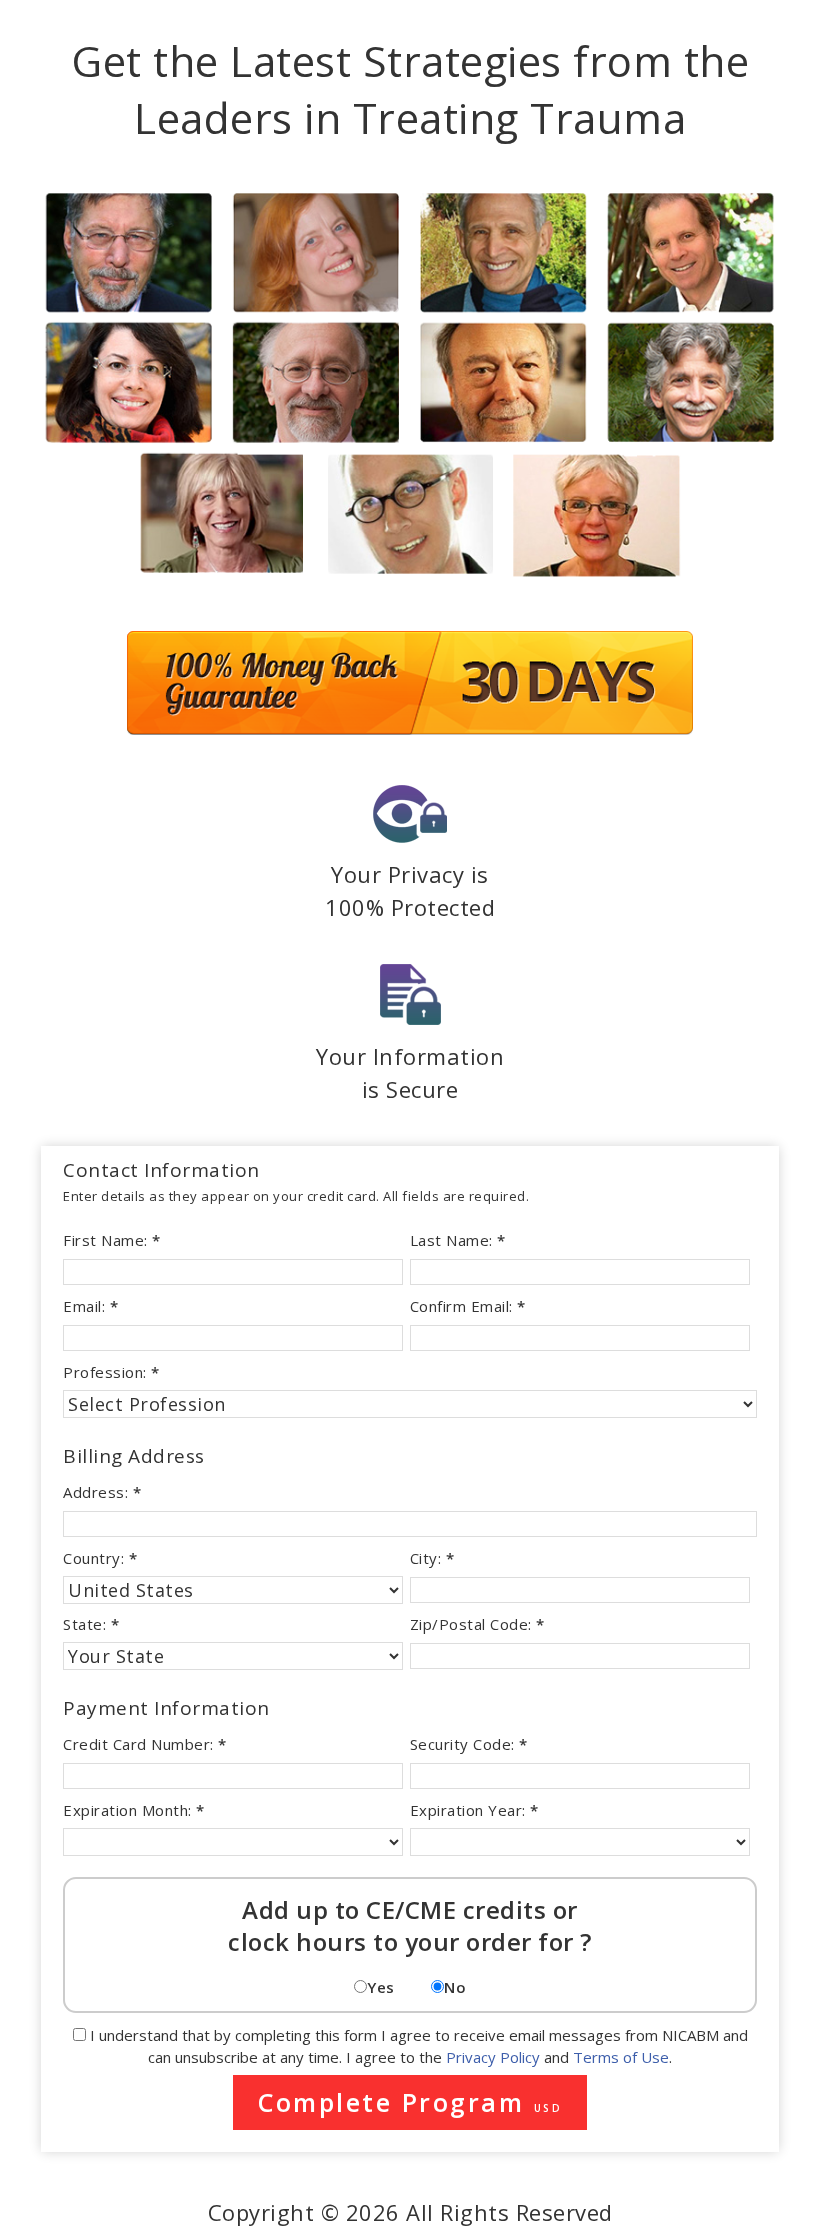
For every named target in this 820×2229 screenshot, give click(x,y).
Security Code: (469, 1744)
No (455, 1987)
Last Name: (458, 1240)
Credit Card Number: (145, 1744)
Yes (381, 1987)
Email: (90, 1306)
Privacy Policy (493, 2057)
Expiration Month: (134, 1810)
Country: (100, 1558)
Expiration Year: (474, 1810)
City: (432, 1558)
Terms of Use (621, 2057)
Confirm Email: (468, 1306)
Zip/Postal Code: (477, 1624)
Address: (102, 1492)
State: (91, 1624)
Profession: (111, 1372)
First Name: (112, 1240)
